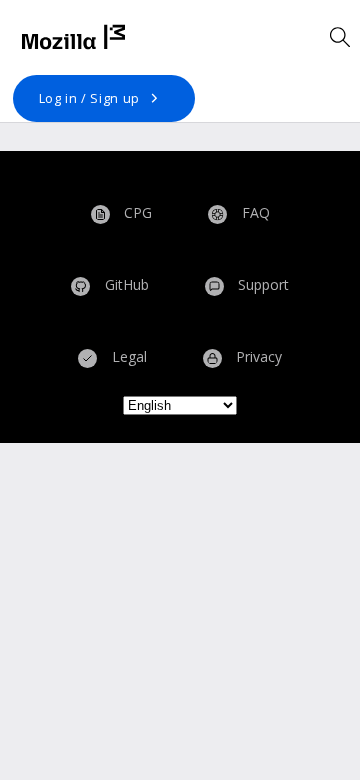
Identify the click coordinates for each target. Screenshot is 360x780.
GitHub (125, 285)
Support (261, 285)
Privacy (257, 357)
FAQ (254, 212)
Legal (127, 357)
